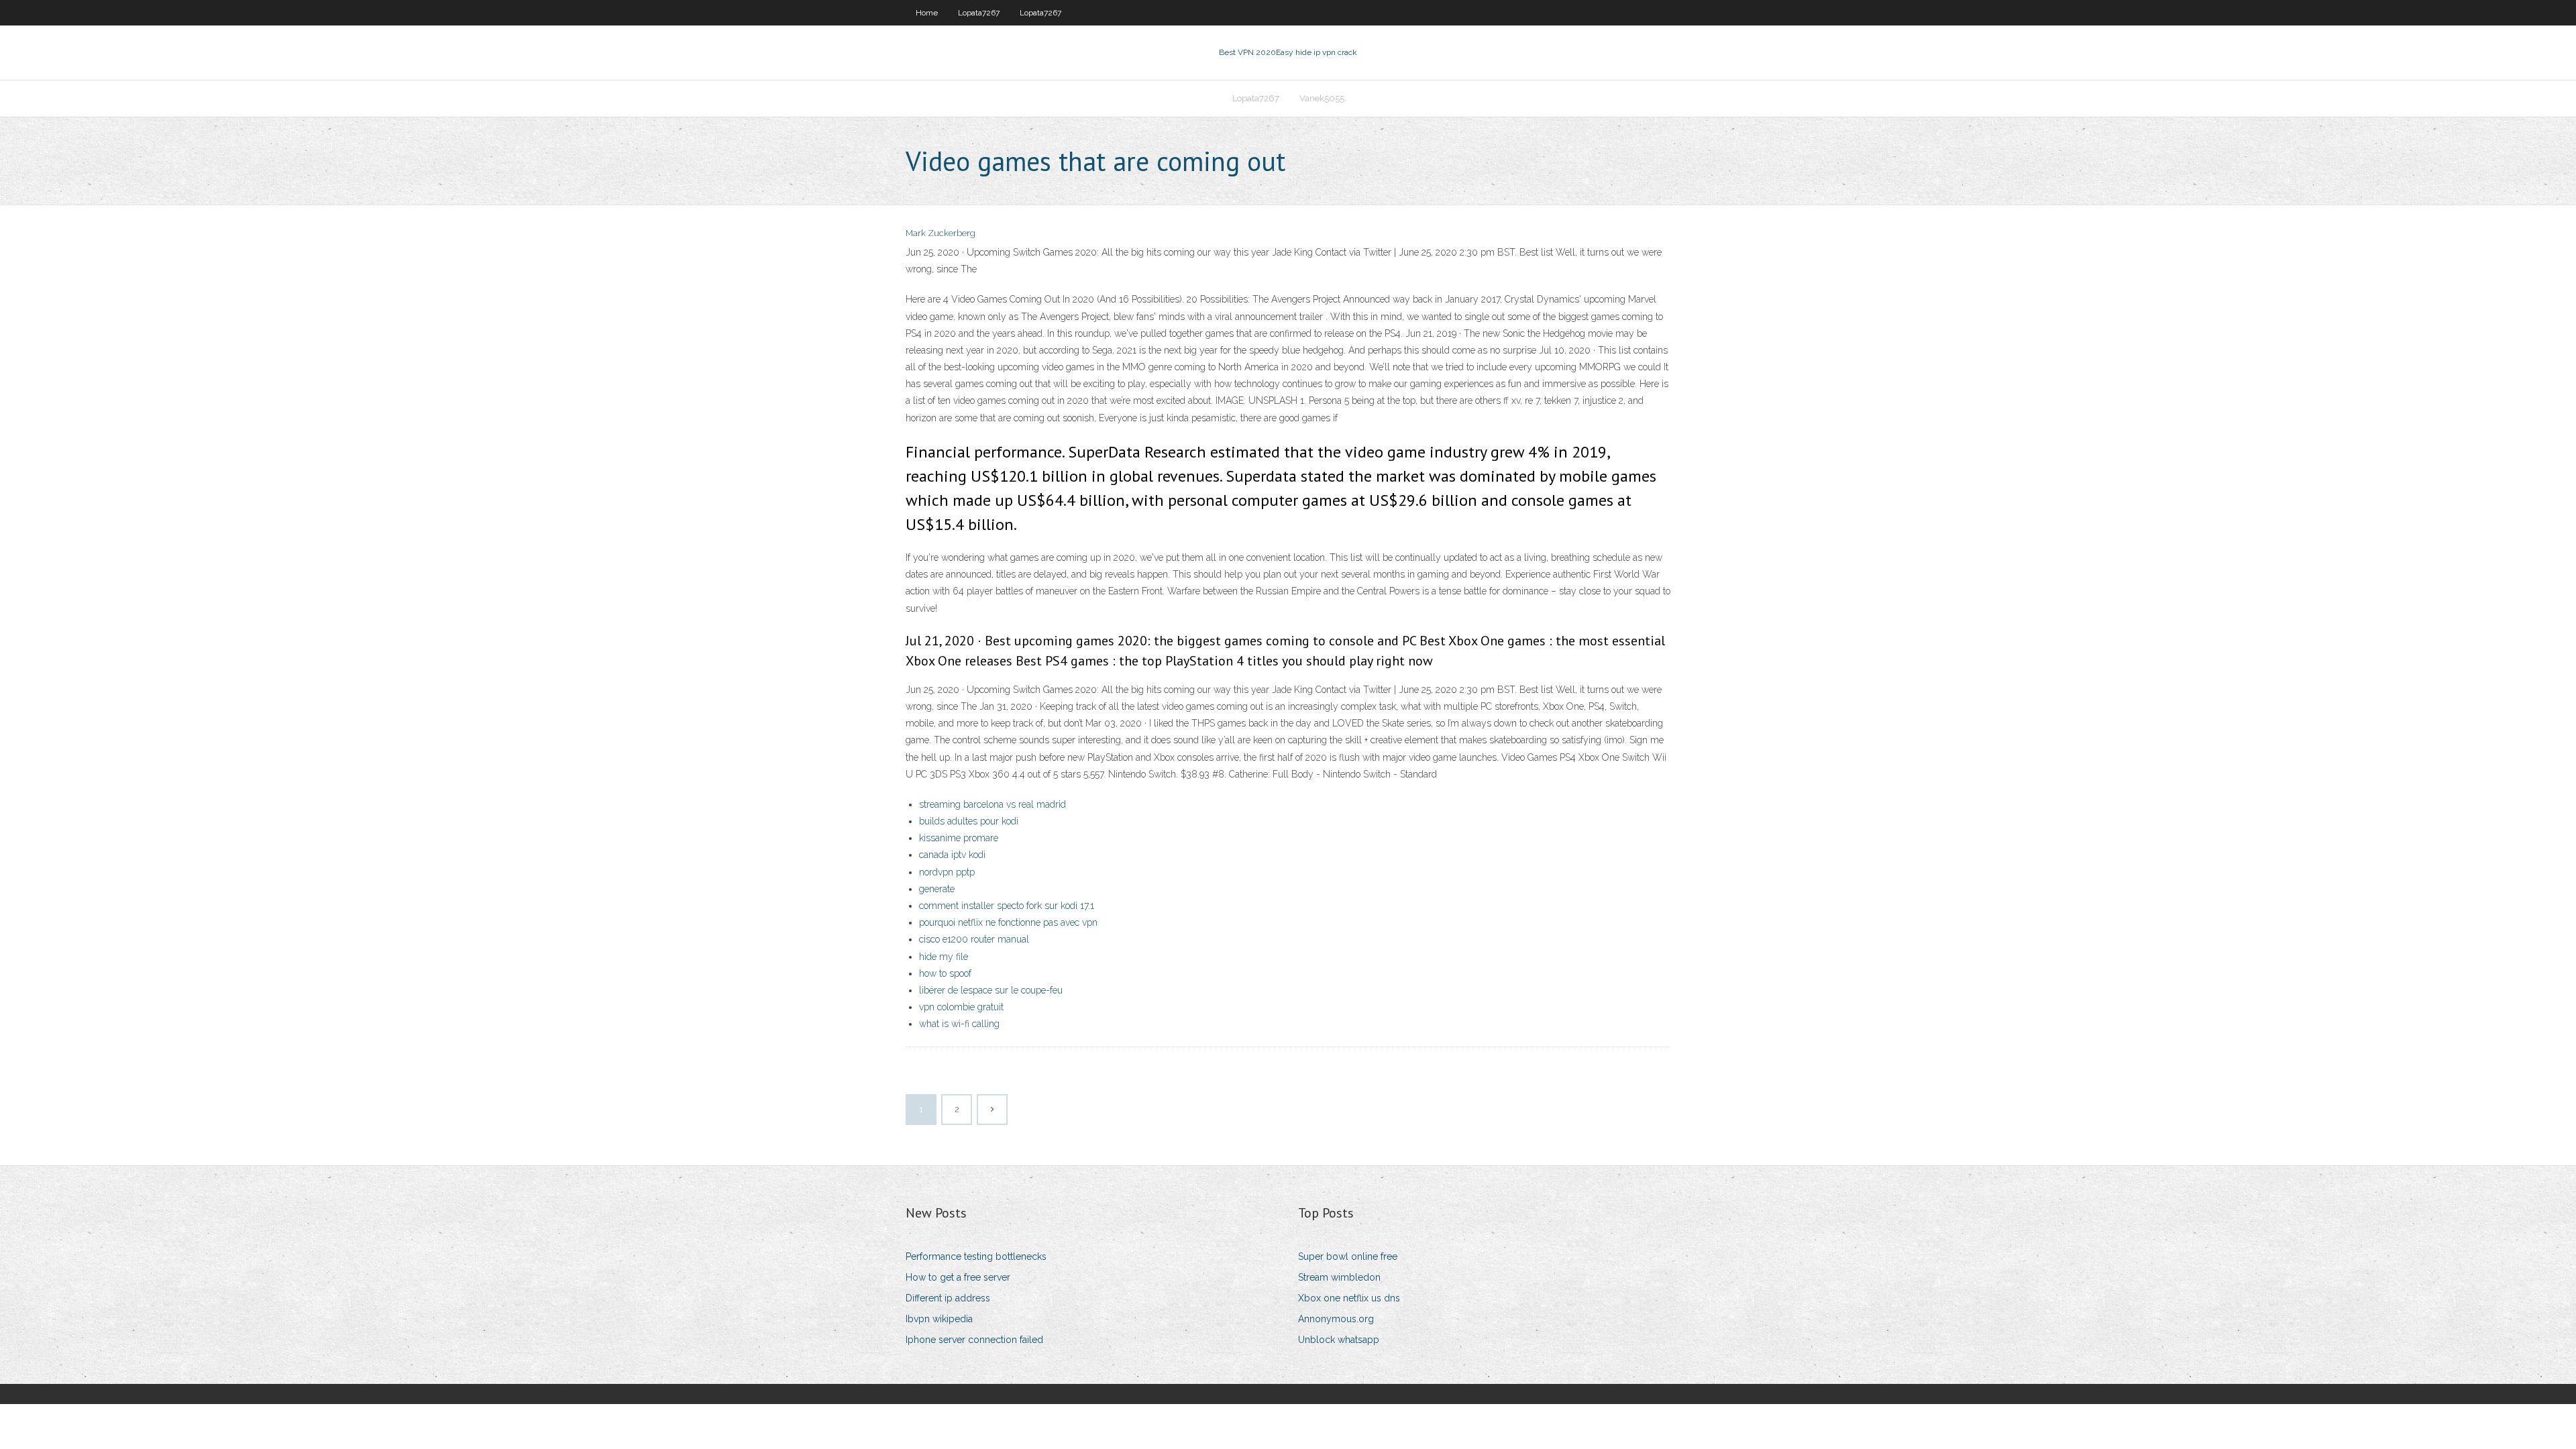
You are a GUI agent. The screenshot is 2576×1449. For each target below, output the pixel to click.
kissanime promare (959, 838)
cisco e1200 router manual (974, 939)
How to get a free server (958, 1277)
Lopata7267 (979, 13)
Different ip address (948, 1298)
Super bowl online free (1348, 1256)
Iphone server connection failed (974, 1340)
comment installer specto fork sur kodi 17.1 (1007, 906)
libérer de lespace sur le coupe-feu (991, 990)
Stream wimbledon (1339, 1277)
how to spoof (945, 973)
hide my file (944, 957)
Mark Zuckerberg (941, 233)
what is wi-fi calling (959, 1024)
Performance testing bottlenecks (976, 1256)
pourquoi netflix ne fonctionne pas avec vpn (1008, 922)
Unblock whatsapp (1339, 1340)
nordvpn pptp (947, 872)
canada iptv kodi (952, 855)
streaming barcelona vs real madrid (992, 804)
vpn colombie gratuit (961, 1007)
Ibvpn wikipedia (939, 1319)
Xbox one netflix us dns (1349, 1298)
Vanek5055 (1322, 98)
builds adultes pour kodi (969, 821)
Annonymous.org (1336, 1319)
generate (937, 889)
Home (927, 13)
